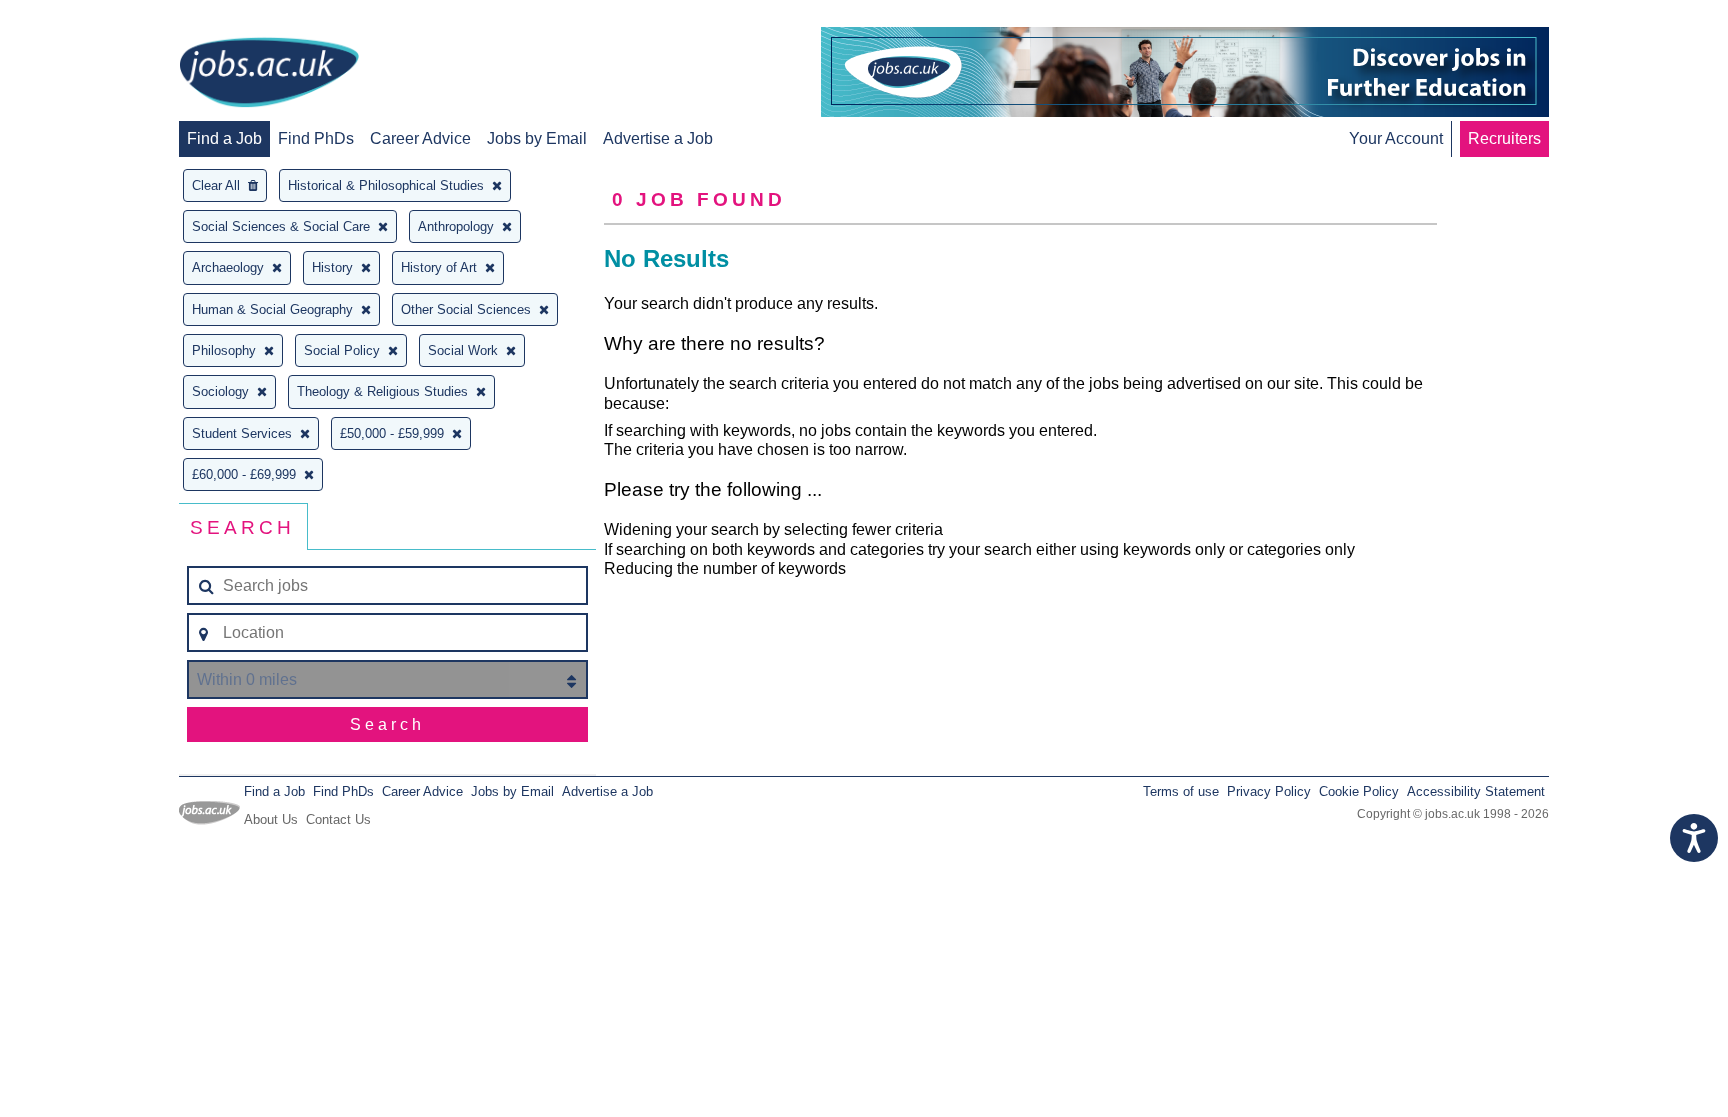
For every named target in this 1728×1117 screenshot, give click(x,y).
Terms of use (1181, 791)
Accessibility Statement (1476, 791)
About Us (271, 819)
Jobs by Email (537, 138)
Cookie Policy (1359, 791)
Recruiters (1504, 138)
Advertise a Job (658, 138)
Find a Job (224, 138)
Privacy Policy (1269, 791)
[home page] (269, 74)
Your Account (1396, 138)
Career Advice (420, 138)
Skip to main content (80, 17)
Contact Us (338, 819)
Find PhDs (316, 138)
